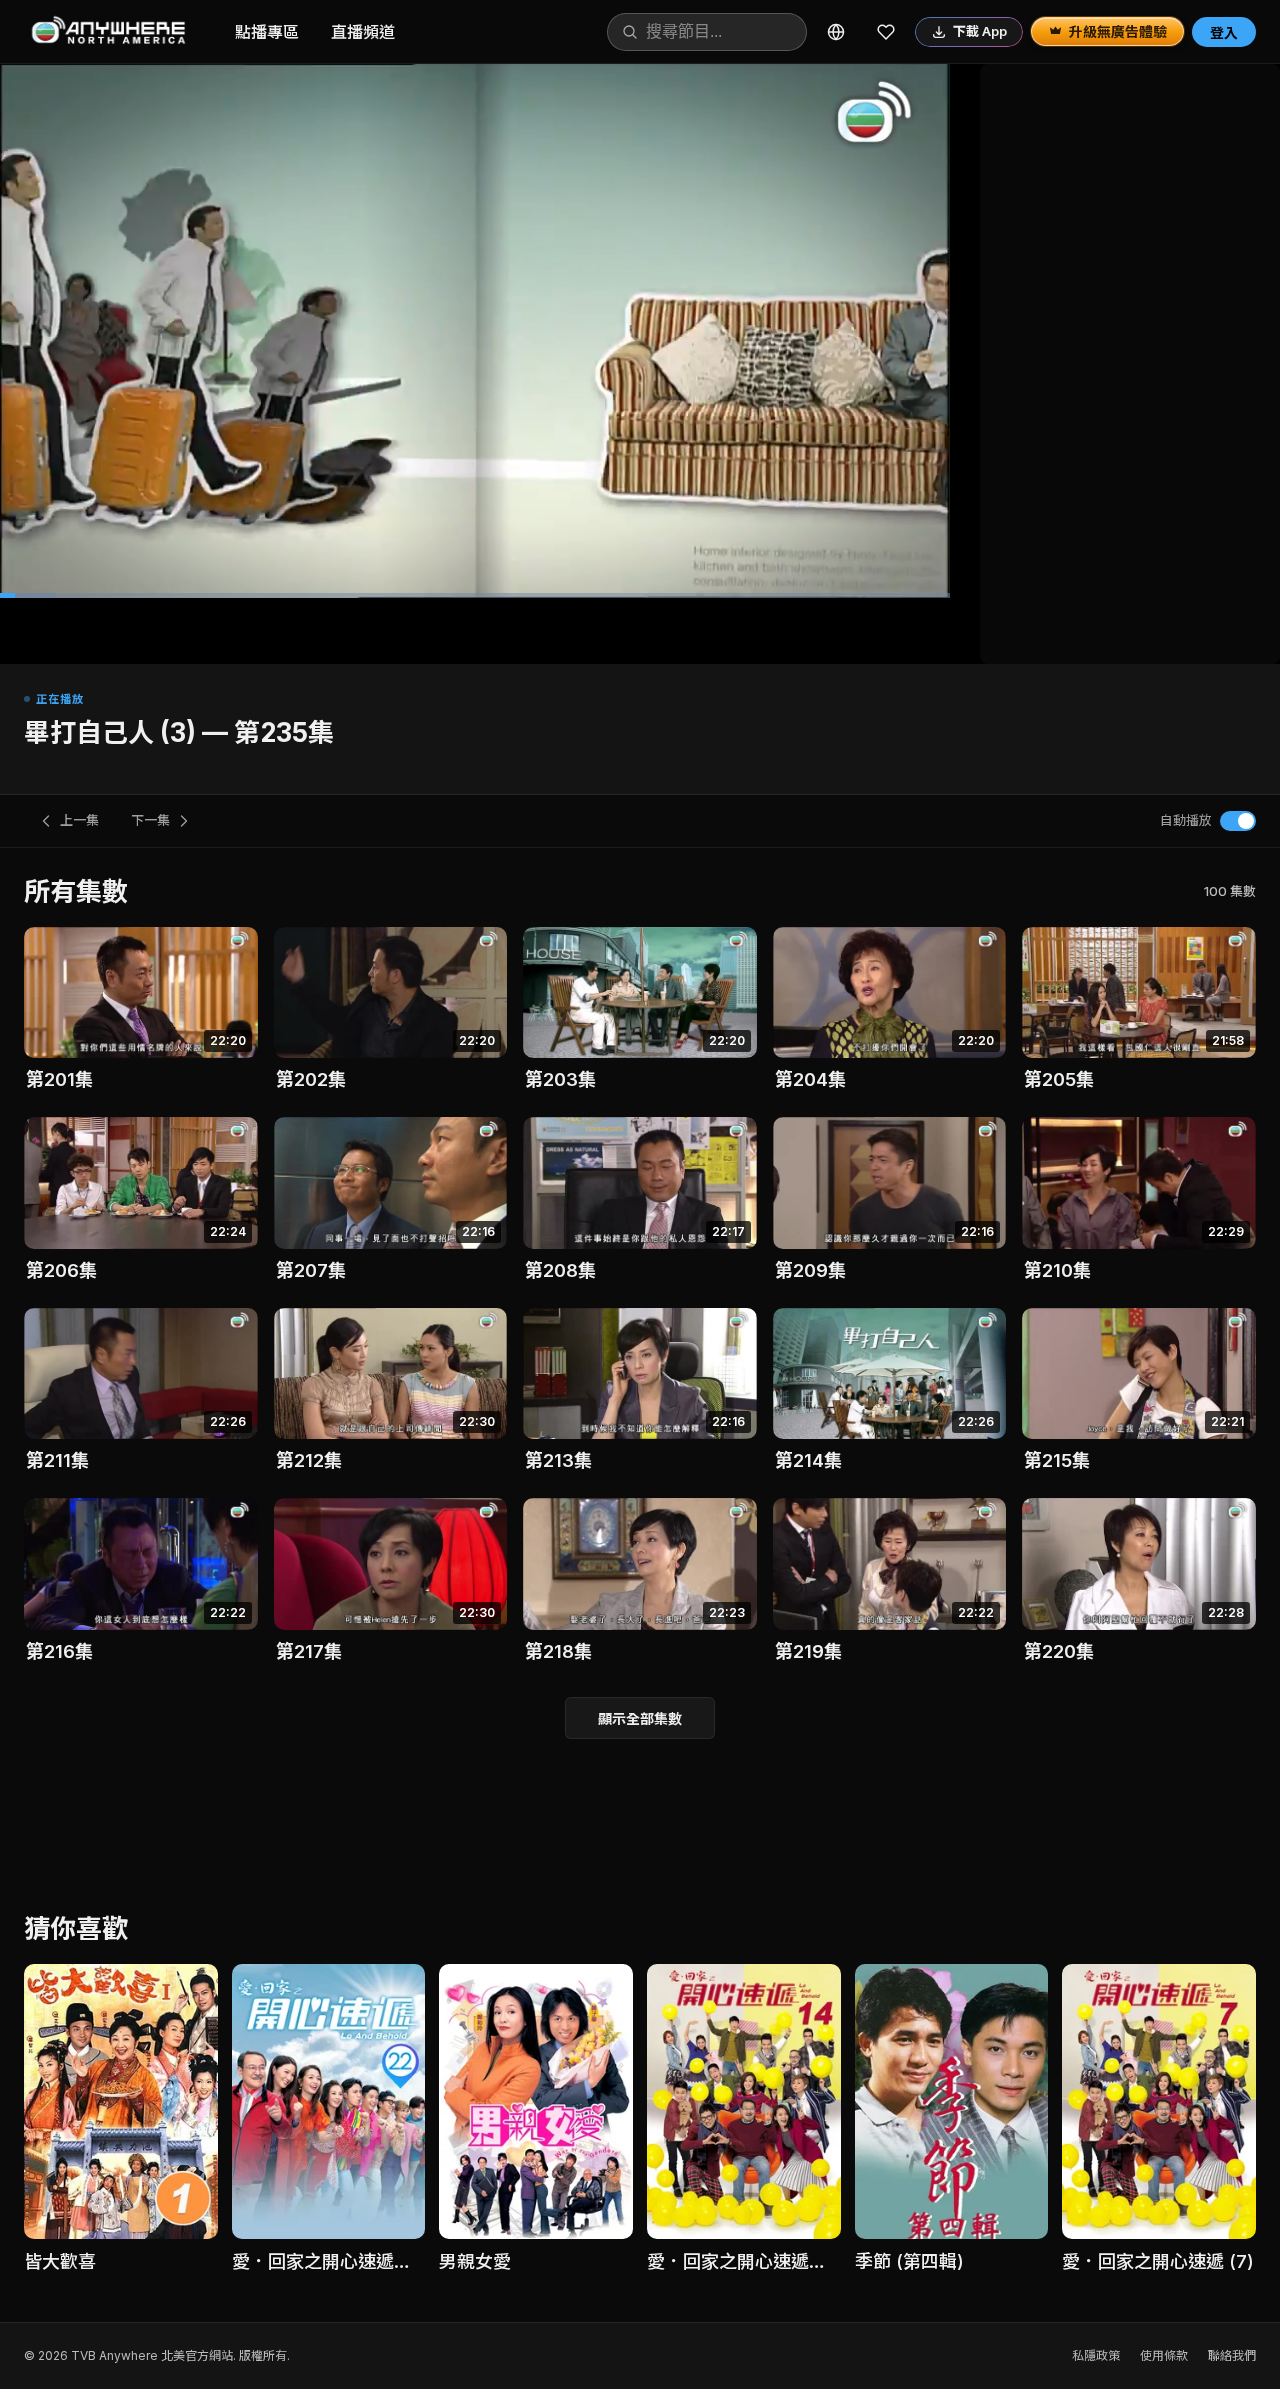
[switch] (1238, 821)
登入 (1224, 32)
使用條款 (1164, 2355)
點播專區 (267, 32)
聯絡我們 (1232, 2355)
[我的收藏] (886, 32)
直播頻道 (363, 32)
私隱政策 (1096, 2355)
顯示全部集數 (640, 1718)
